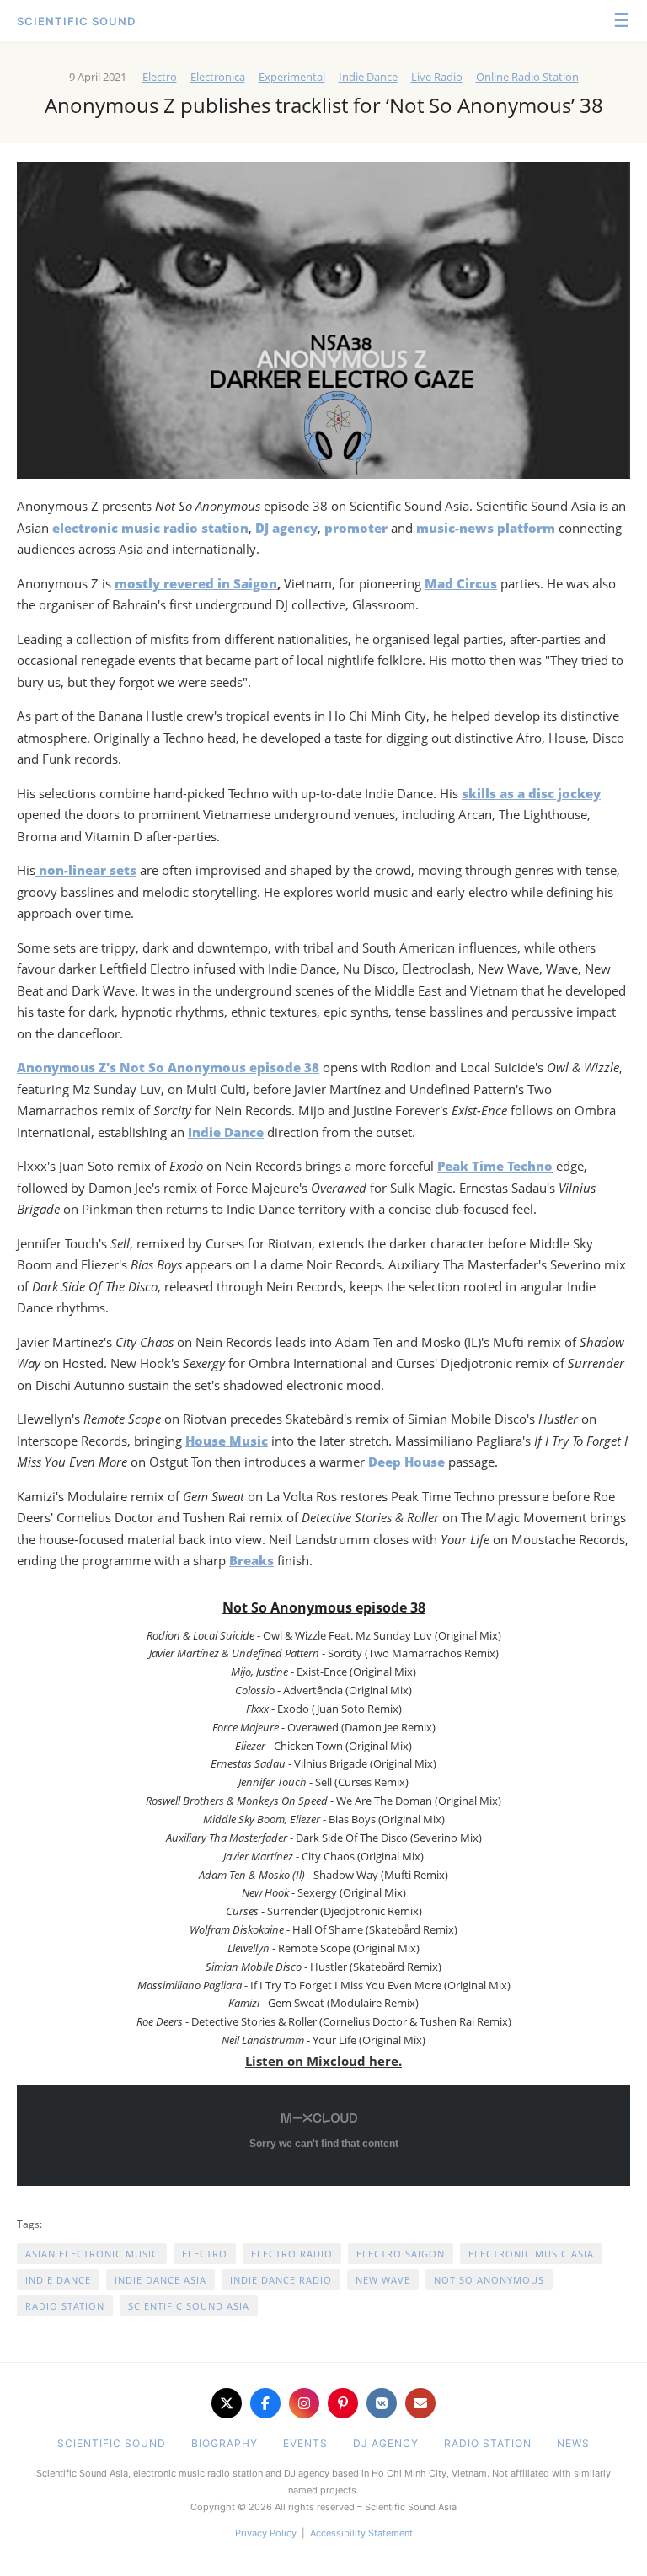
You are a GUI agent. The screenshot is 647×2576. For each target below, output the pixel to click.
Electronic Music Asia (531, 2254)
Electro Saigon (401, 2254)
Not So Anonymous (489, 2280)
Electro (160, 77)
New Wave (383, 2280)
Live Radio (437, 77)
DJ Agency (386, 2443)
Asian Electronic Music (92, 2254)
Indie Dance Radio (281, 2280)
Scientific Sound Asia (189, 2306)
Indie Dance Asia (160, 2280)
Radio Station (65, 2306)
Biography (225, 2443)
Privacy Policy (266, 2533)
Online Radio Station (527, 77)
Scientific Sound (76, 21)
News (573, 2443)
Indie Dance (368, 77)
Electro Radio (292, 2254)
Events (305, 2443)
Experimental (292, 77)
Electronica (218, 77)
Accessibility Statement (361, 2533)
